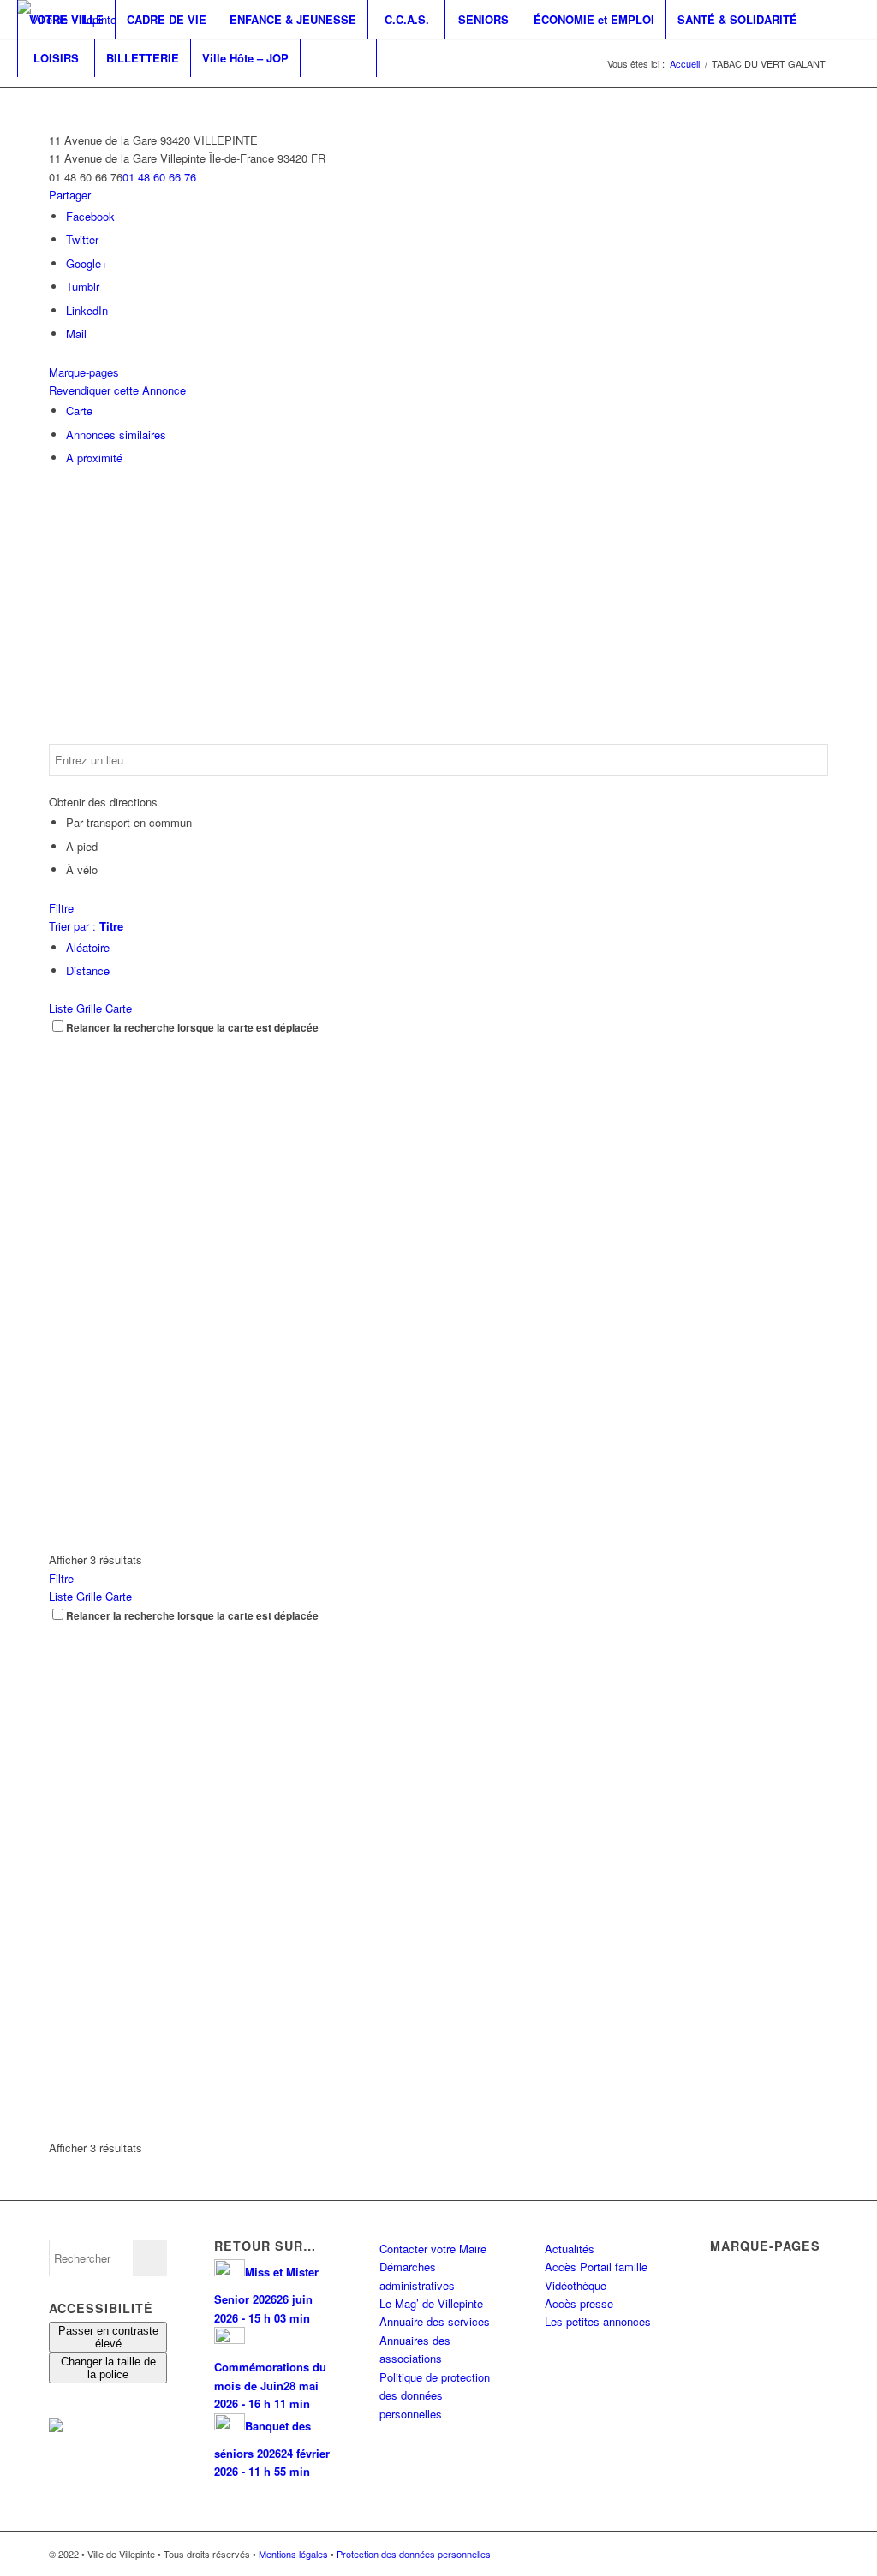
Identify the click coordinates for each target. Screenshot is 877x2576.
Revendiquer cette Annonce (117, 390)
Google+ (87, 263)
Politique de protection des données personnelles (435, 2395)
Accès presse (579, 2303)
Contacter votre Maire (433, 2249)
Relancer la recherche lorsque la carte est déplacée (192, 1028)
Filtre (61, 908)
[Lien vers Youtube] (74, 96)
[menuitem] (66, 19)
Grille (89, 1008)
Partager (70, 195)
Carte (79, 410)
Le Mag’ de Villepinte (431, 2303)
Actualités (570, 2249)
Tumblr (83, 286)
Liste (61, 1008)
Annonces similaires (116, 434)
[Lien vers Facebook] (22, 96)
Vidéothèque (576, 2285)
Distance (88, 970)
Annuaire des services (435, 2321)
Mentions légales (293, 2554)
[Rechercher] (338, 58)
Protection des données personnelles (414, 2554)
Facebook (90, 216)
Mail (76, 333)
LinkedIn (87, 310)
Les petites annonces (598, 2321)
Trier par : (86, 926)
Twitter (82, 239)
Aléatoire (88, 947)
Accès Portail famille (596, 2267)
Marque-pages (84, 372)
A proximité (94, 458)
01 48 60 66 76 (159, 177)
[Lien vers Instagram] (48, 96)
